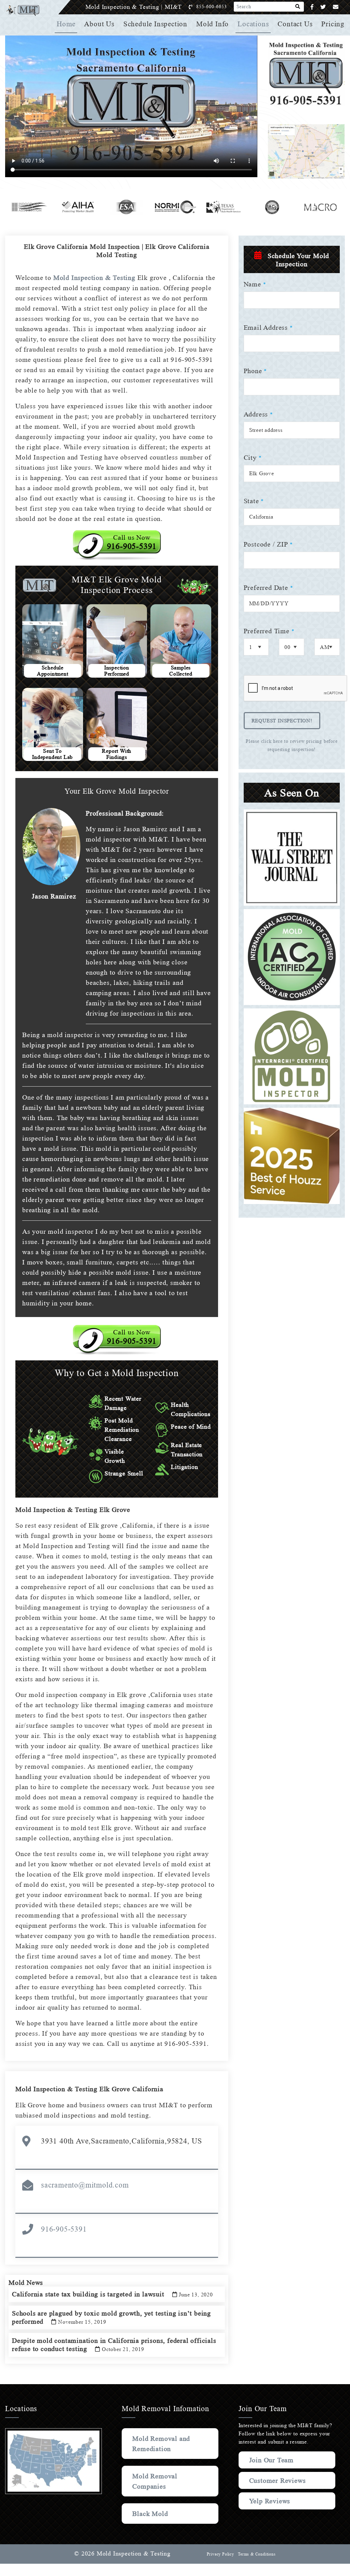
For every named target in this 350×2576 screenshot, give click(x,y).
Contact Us (295, 24)
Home (66, 24)
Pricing (333, 24)
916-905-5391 (64, 2229)
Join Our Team (271, 2460)
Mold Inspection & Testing (94, 278)
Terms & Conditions (257, 2554)
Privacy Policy (220, 2554)
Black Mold (150, 2514)
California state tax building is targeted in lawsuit (112, 2294)
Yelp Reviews (270, 2501)
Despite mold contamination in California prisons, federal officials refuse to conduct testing (114, 2345)
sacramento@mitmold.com (85, 2185)
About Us (99, 24)
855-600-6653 (212, 7)
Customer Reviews (278, 2480)
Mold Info (212, 24)
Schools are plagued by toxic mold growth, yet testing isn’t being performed (111, 2317)
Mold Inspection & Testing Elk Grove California (89, 2089)
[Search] (298, 7)
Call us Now (132, 542)
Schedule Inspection (155, 24)
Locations (253, 24)
